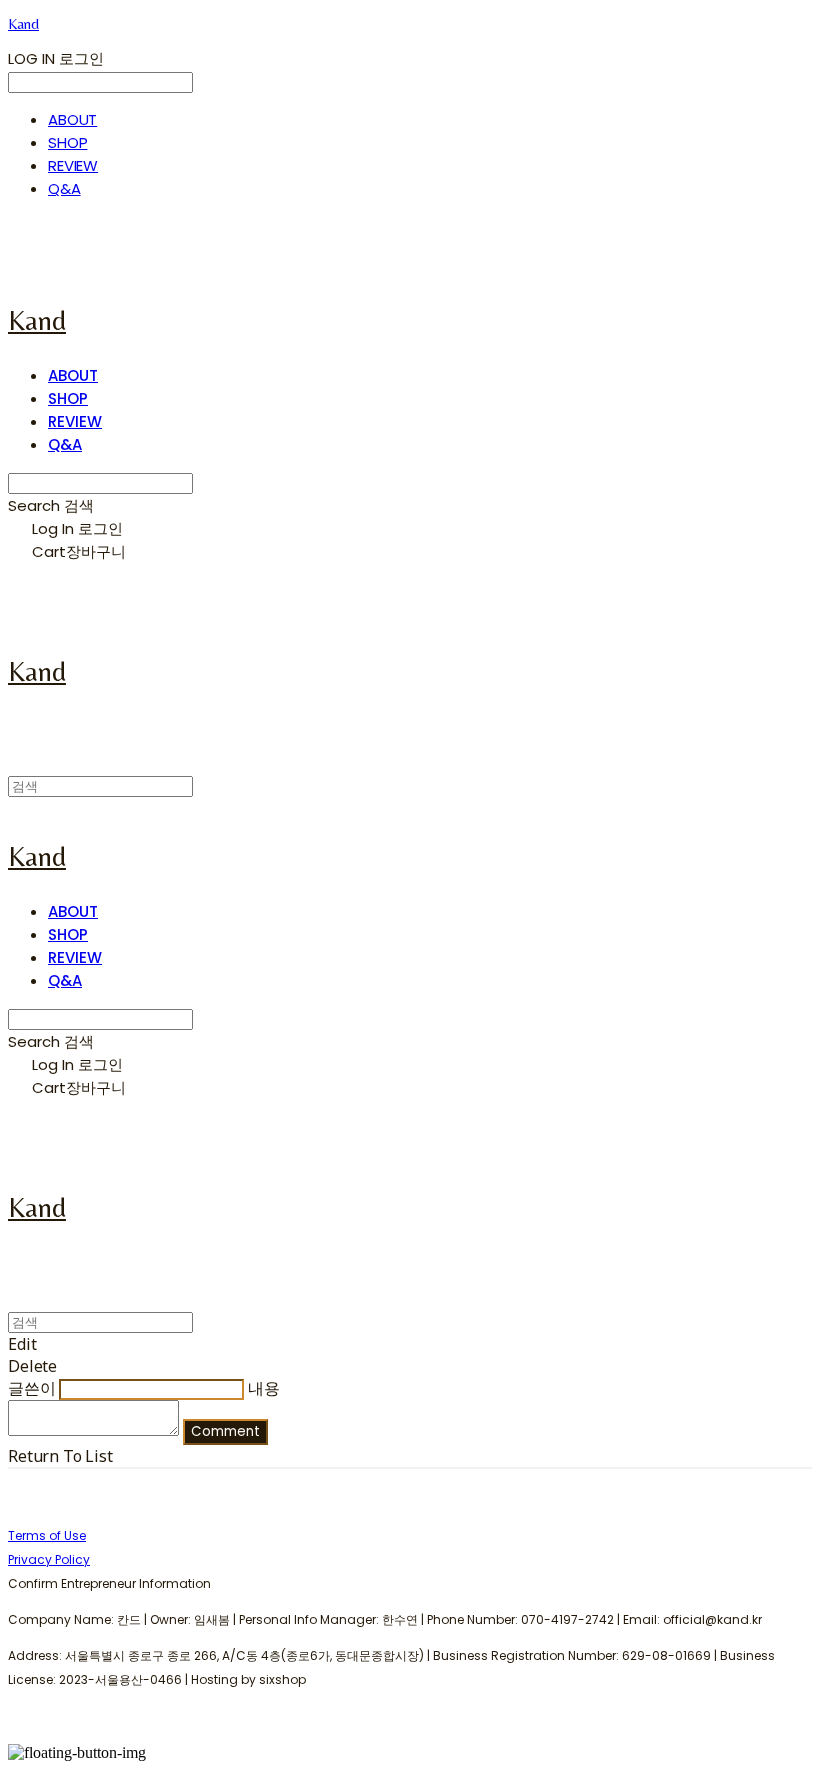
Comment (225, 1431)
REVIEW (73, 165)
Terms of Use (47, 1535)
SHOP (67, 142)
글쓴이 (32, 1388)
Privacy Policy (49, 1559)
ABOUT (72, 119)
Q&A (64, 188)
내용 (264, 1388)
